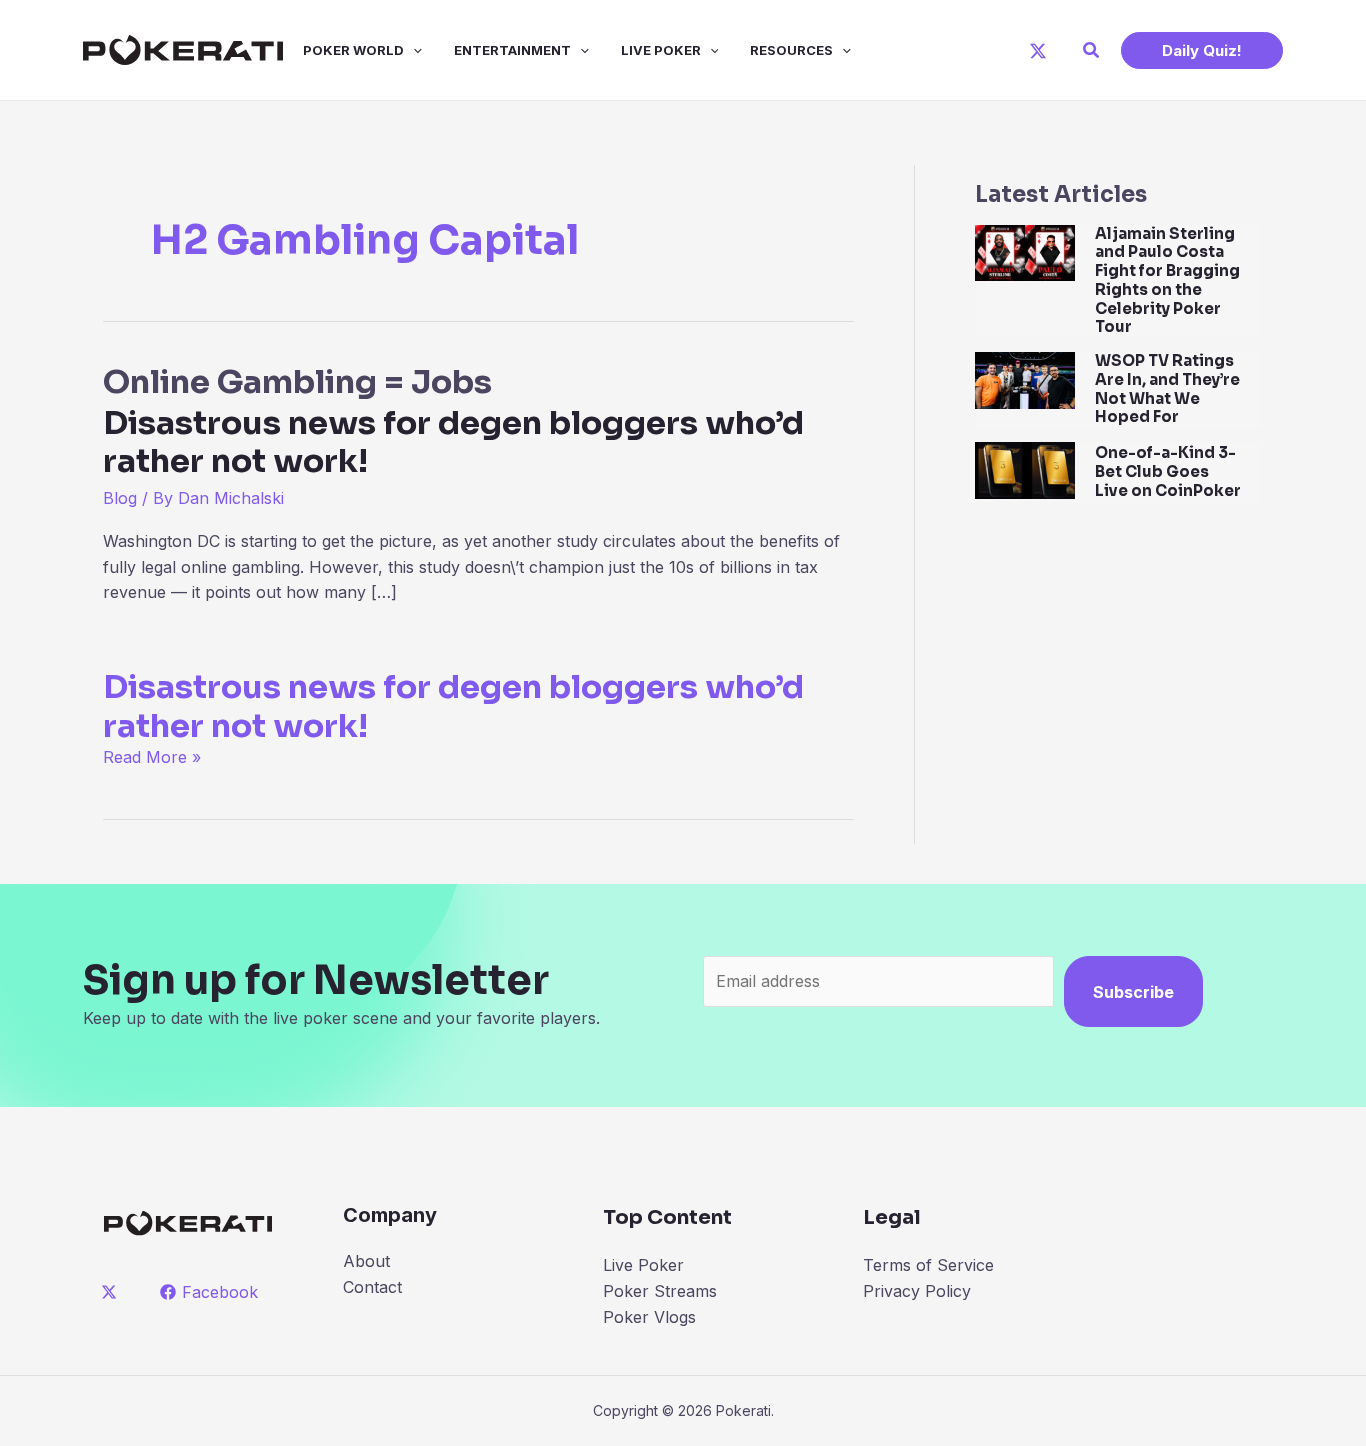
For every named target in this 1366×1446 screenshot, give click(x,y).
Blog (120, 498)
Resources (791, 50)
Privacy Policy (917, 1291)
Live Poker (661, 50)
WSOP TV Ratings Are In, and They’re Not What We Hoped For (1167, 388)
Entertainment (512, 50)
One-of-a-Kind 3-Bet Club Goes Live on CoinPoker (1168, 471)
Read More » (152, 757)
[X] (1038, 51)
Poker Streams (660, 1291)
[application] (413, 50)
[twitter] (112, 1292)
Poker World (353, 50)
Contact (372, 1287)
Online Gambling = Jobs (453, 421)
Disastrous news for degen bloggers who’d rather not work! (453, 706)
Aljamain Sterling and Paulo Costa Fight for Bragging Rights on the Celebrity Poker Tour (1167, 280)
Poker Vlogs (649, 1317)
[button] (1092, 50)
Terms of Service (928, 1265)
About (366, 1261)
